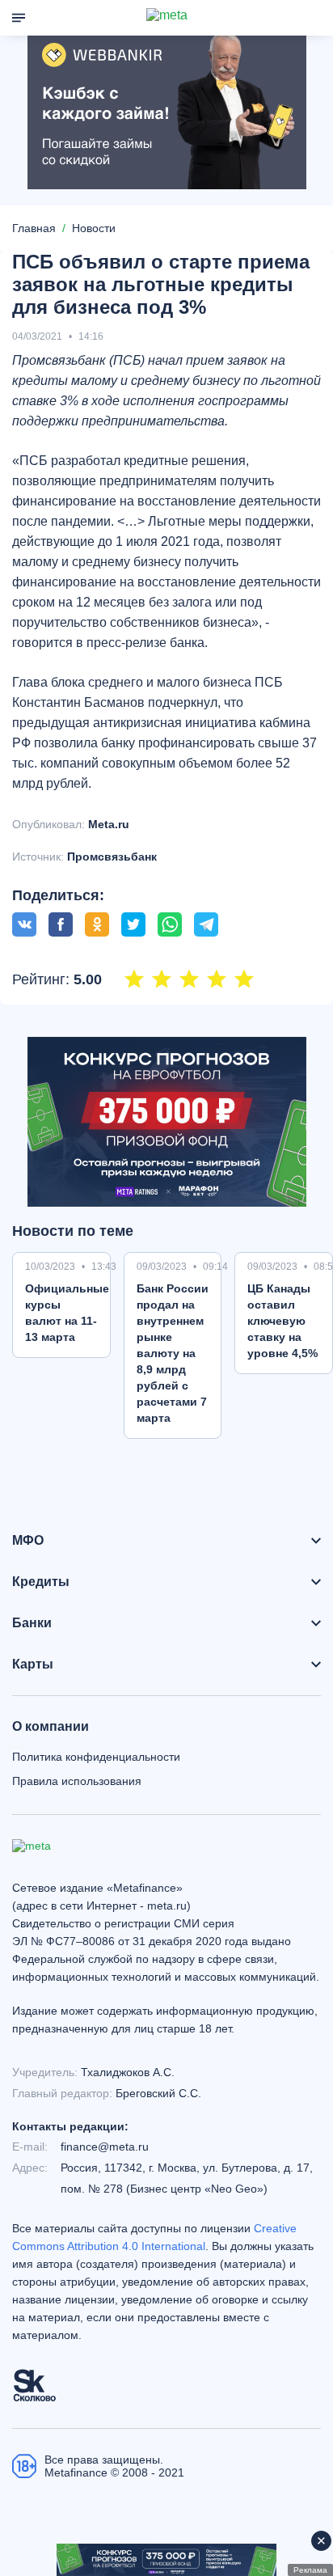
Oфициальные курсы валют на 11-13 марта (67, 1313)
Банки (32, 1623)
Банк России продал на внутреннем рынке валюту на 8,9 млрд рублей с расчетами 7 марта (173, 1353)
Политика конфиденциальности (96, 1757)
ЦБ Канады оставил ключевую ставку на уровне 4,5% (282, 1321)
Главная (34, 228)
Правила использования (77, 1781)
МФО (28, 1541)
